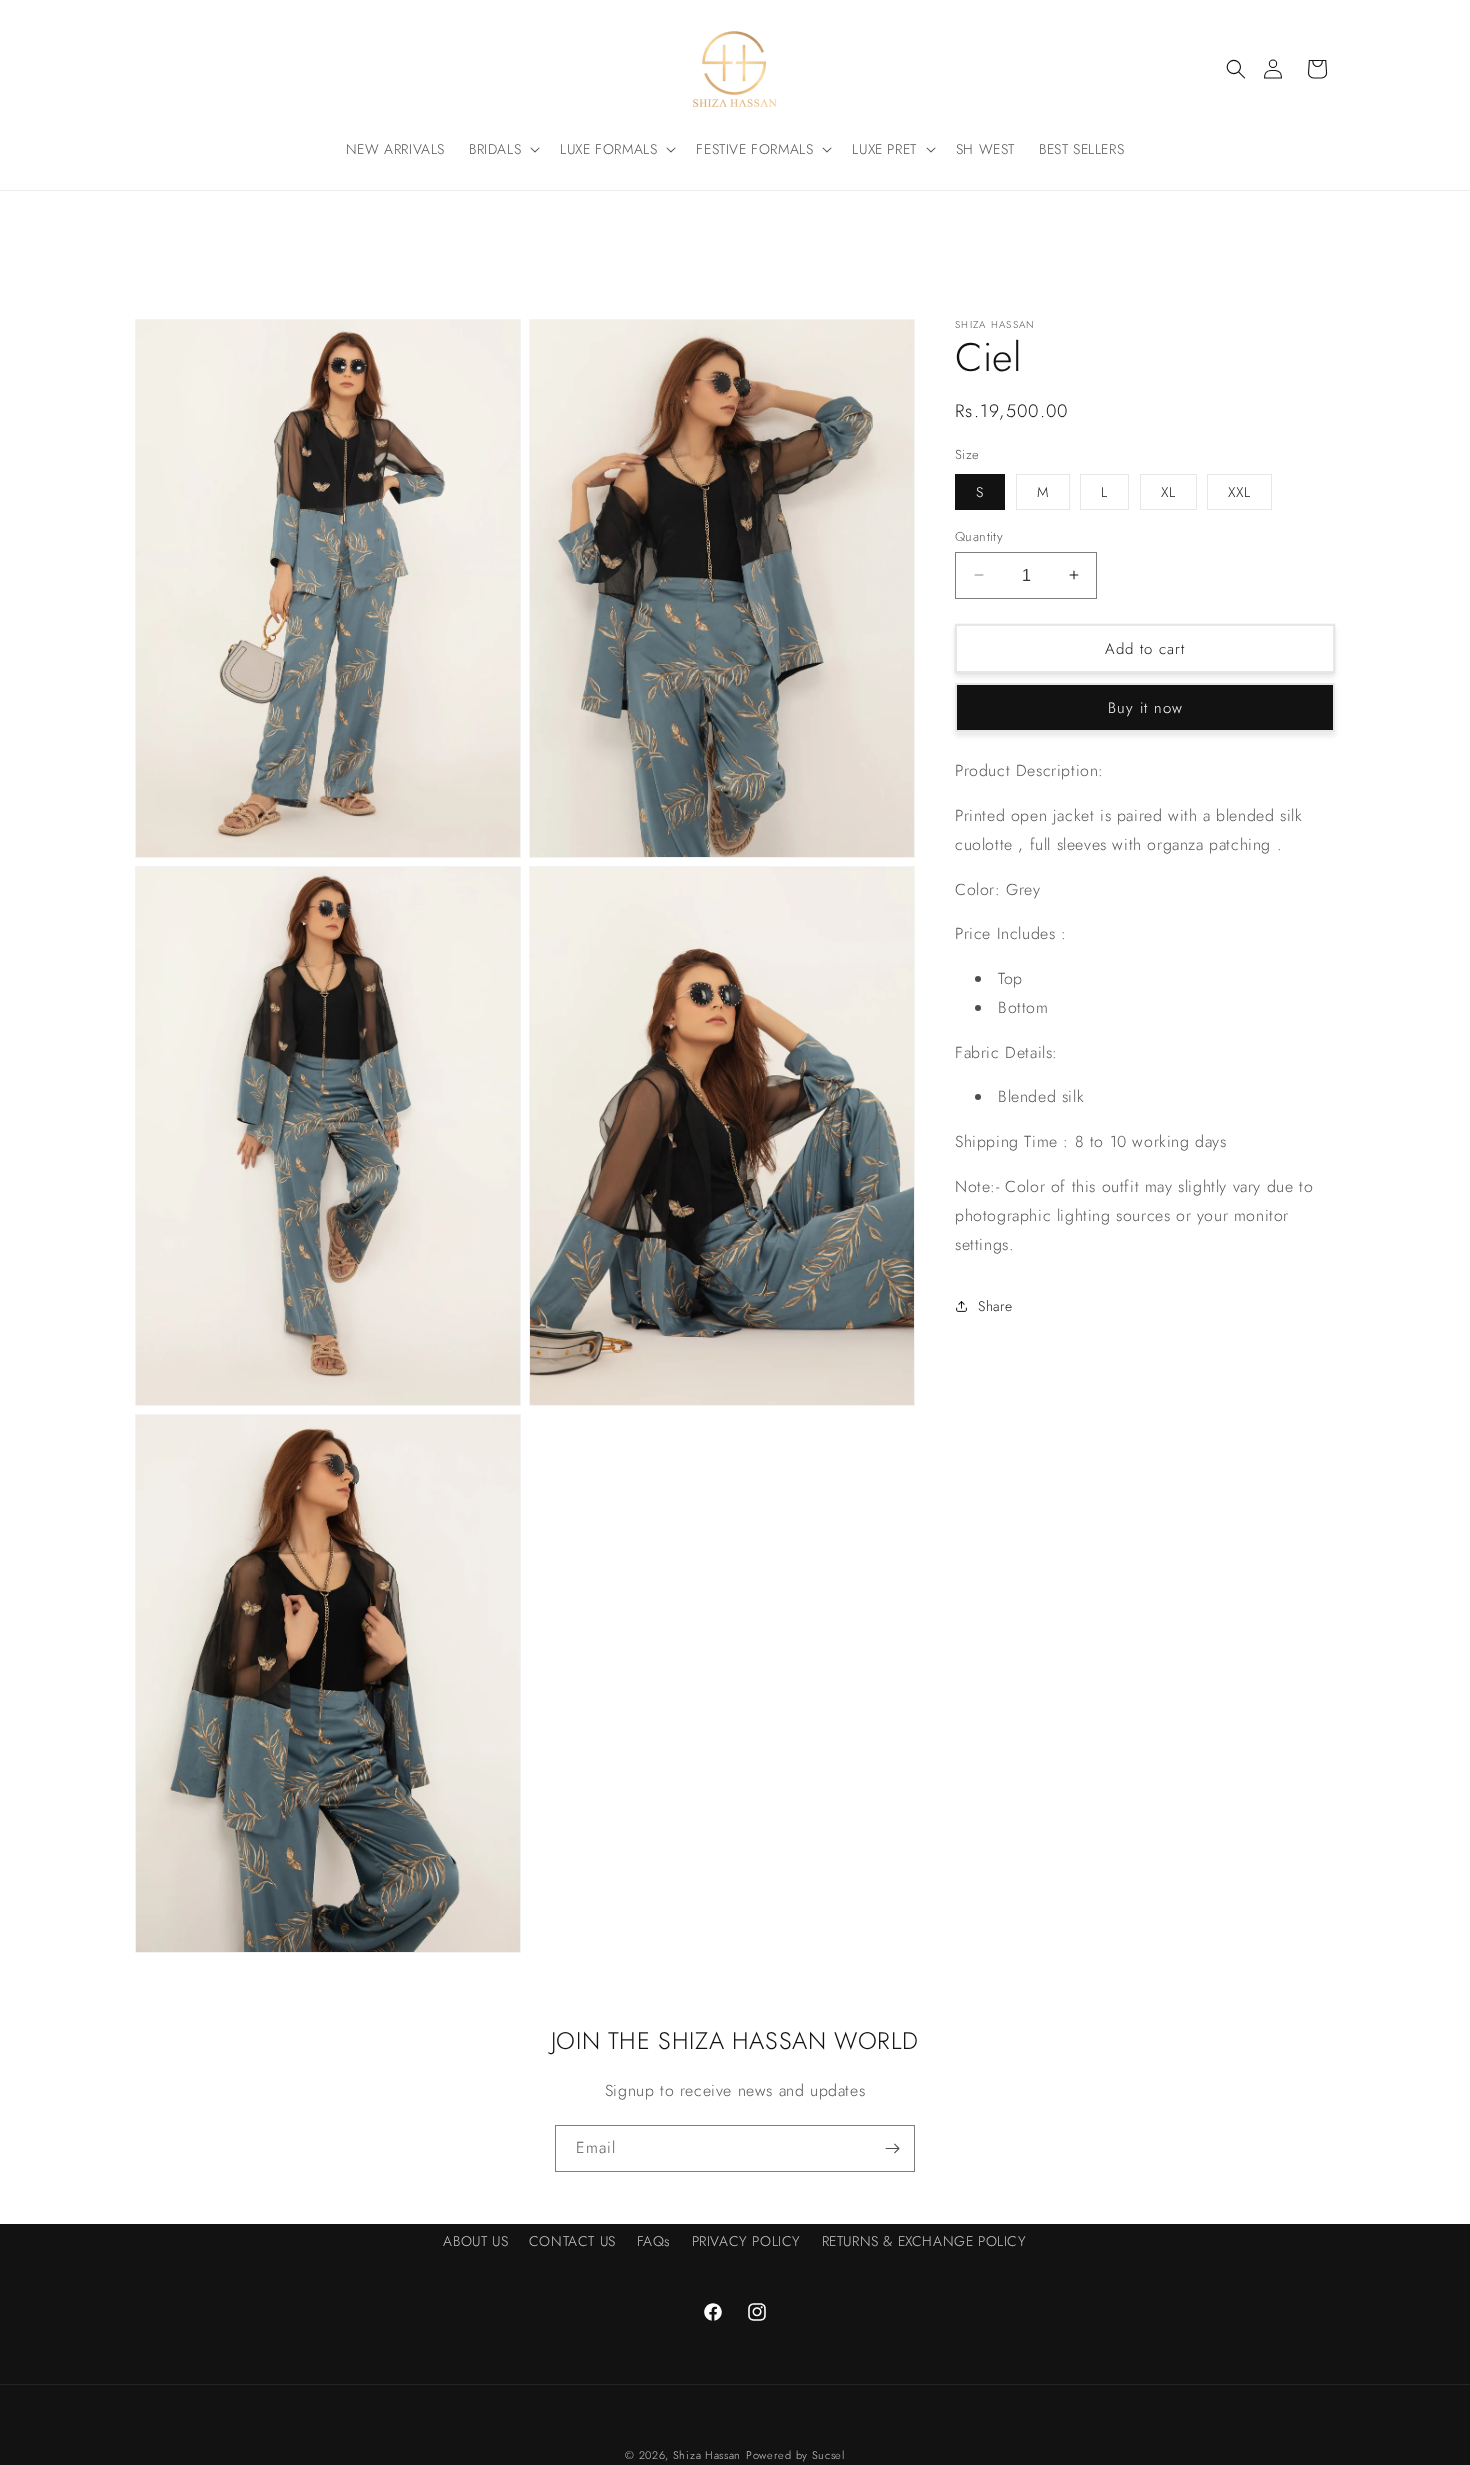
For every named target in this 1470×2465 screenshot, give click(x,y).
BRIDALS (495, 149)
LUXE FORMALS (608, 149)
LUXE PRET (884, 149)
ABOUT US (475, 2241)
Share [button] (995, 1305)
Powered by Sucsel (795, 2455)
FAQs (654, 2241)
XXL (1239, 491)
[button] (1236, 69)
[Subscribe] (892, 2148)
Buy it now (1145, 707)
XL (1168, 491)
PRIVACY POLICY (746, 2241)
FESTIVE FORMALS (754, 149)
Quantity (979, 535)
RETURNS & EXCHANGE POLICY (924, 2241)
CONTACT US (572, 2241)
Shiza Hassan (707, 2455)
